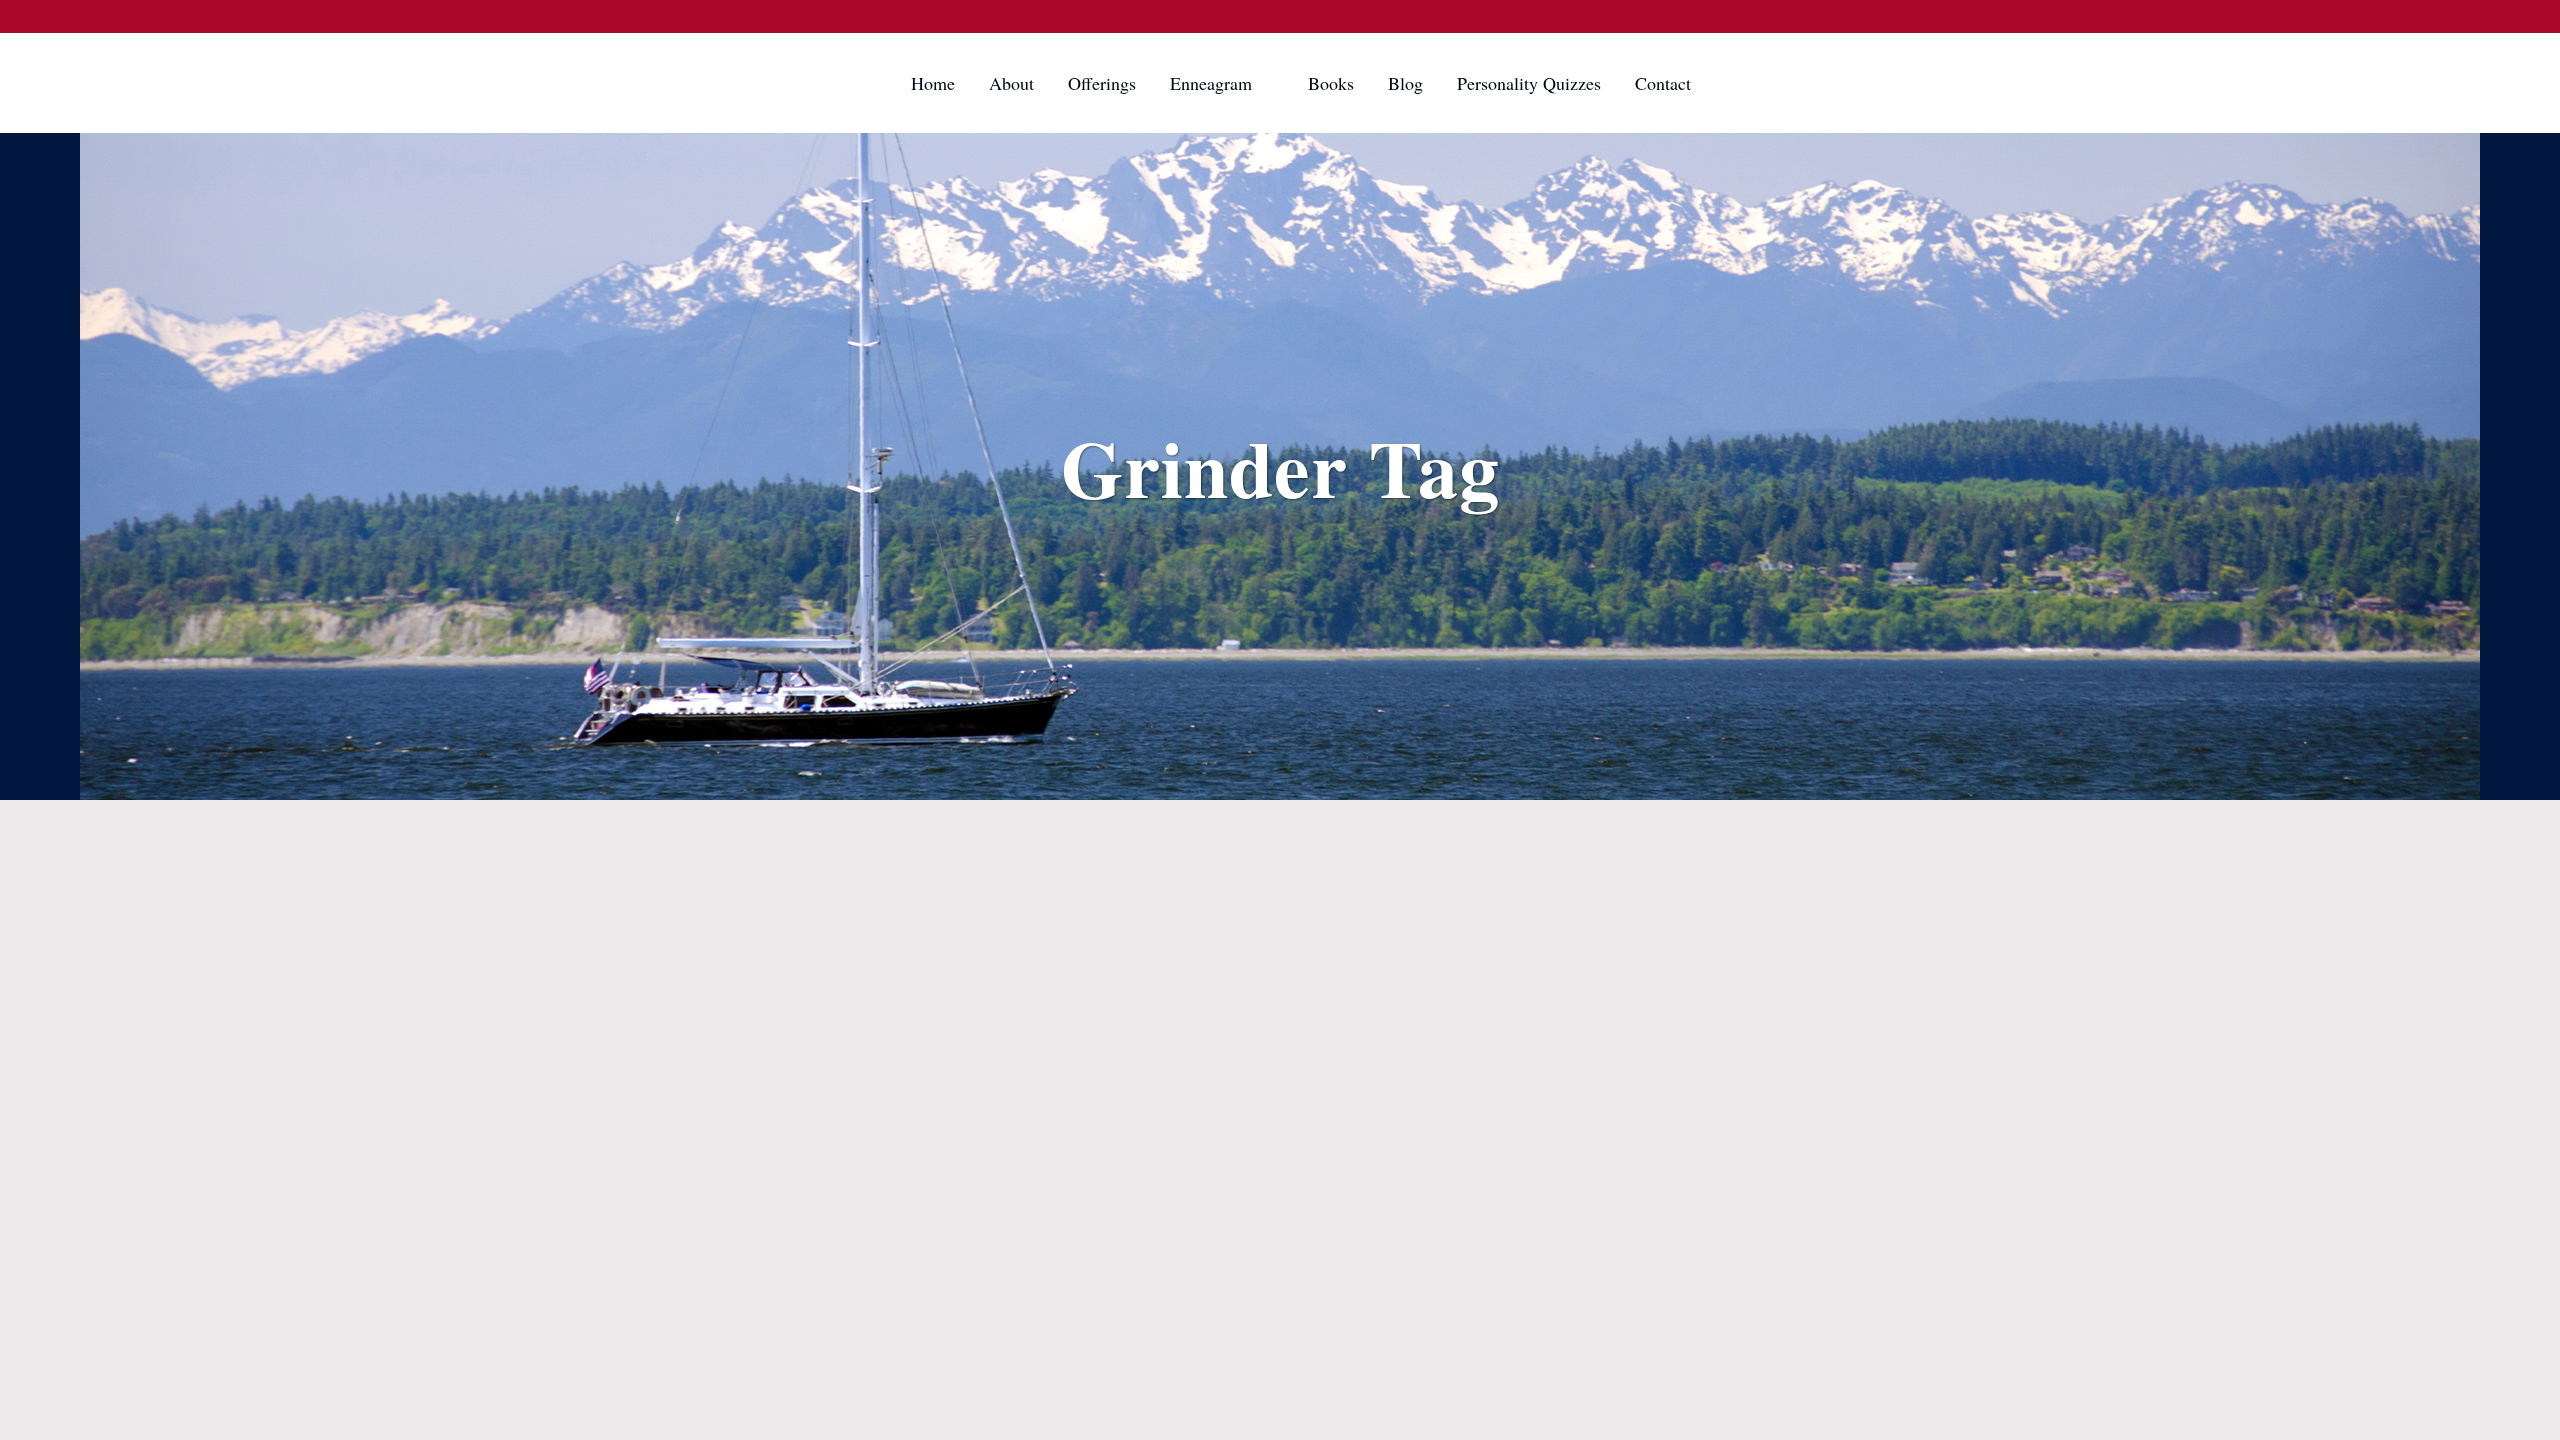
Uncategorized (900, 837)
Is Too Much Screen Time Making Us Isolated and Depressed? (901, 902)
